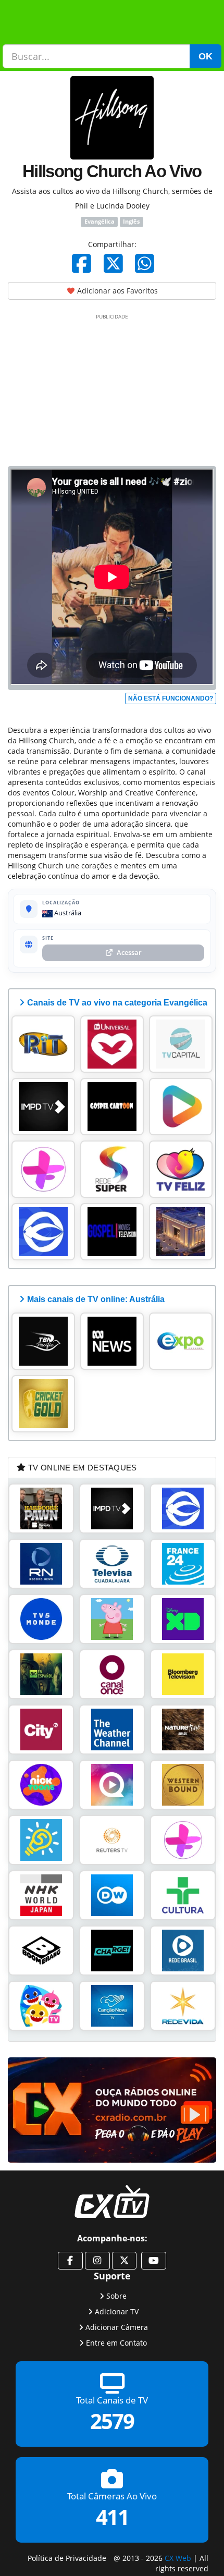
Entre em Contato (116, 2343)
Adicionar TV (117, 2311)
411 (112, 2517)
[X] (113, 263)
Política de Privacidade (67, 2557)
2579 (112, 2421)
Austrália (67, 913)
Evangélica (99, 222)
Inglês (131, 222)
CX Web (178, 2557)
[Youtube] (154, 2261)
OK (206, 56)
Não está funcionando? (171, 698)
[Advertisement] (112, 388)
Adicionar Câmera (117, 2327)
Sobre (116, 2296)
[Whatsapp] (145, 263)
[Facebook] (82, 263)
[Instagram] (97, 2261)
